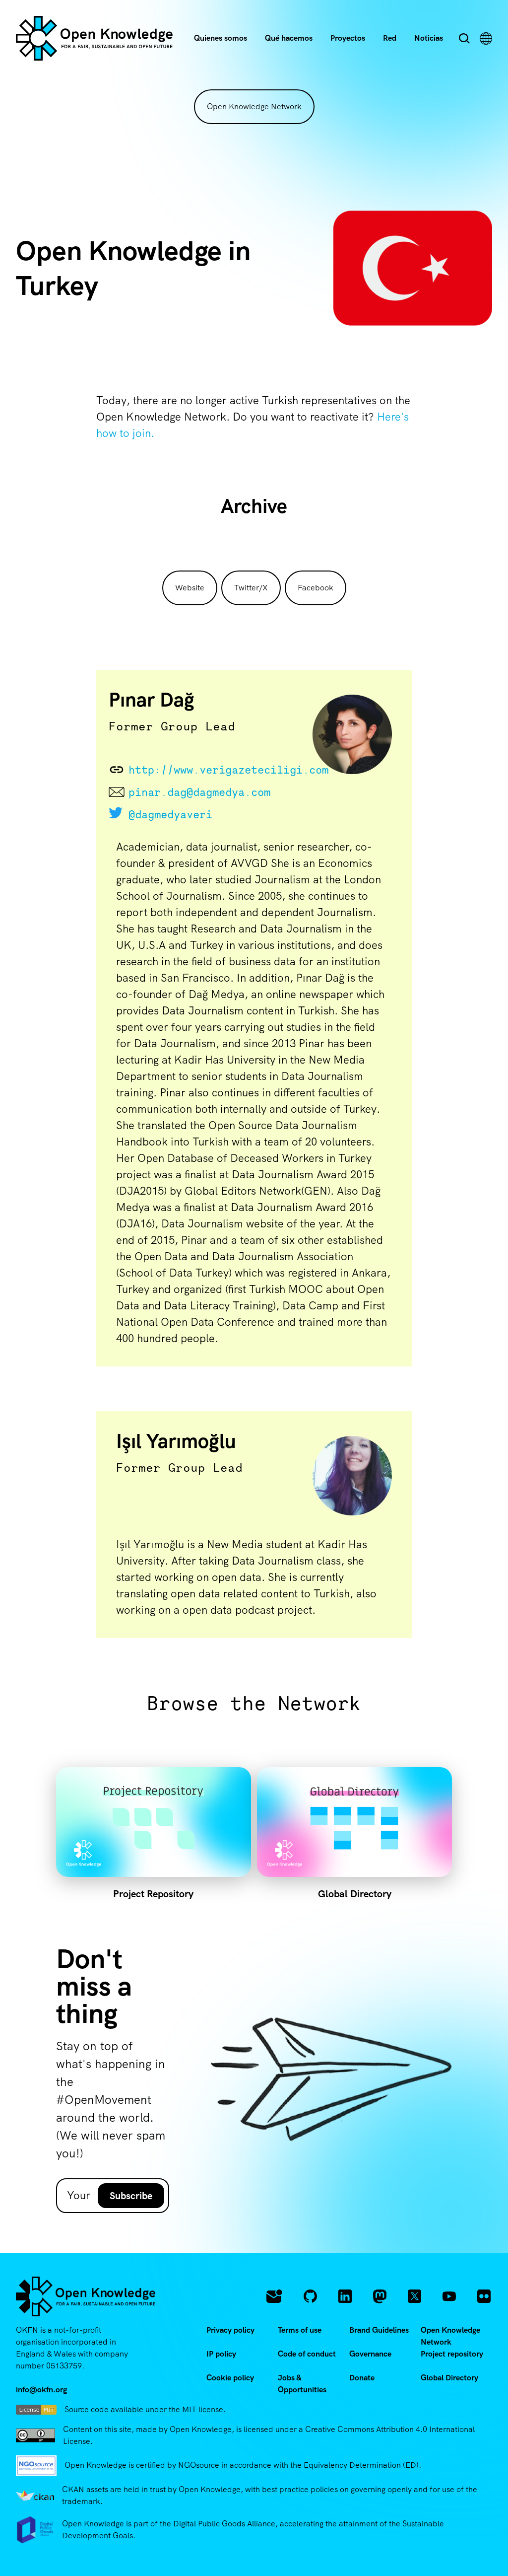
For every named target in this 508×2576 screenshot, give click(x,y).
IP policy (221, 2354)
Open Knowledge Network (254, 107)
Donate (362, 2378)
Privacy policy (230, 2330)
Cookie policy (230, 2378)
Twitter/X (251, 588)
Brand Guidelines (379, 2330)
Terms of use (300, 2330)
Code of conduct (307, 2354)
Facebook (316, 588)
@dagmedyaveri (170, 814)
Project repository (452, 2354)
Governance (370, 2354)
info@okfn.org (41, 2390)
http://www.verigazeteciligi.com (221, 770)
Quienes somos (221, 38)
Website (190, 588)
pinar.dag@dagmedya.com (199, 792)
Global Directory (449, 2378)
